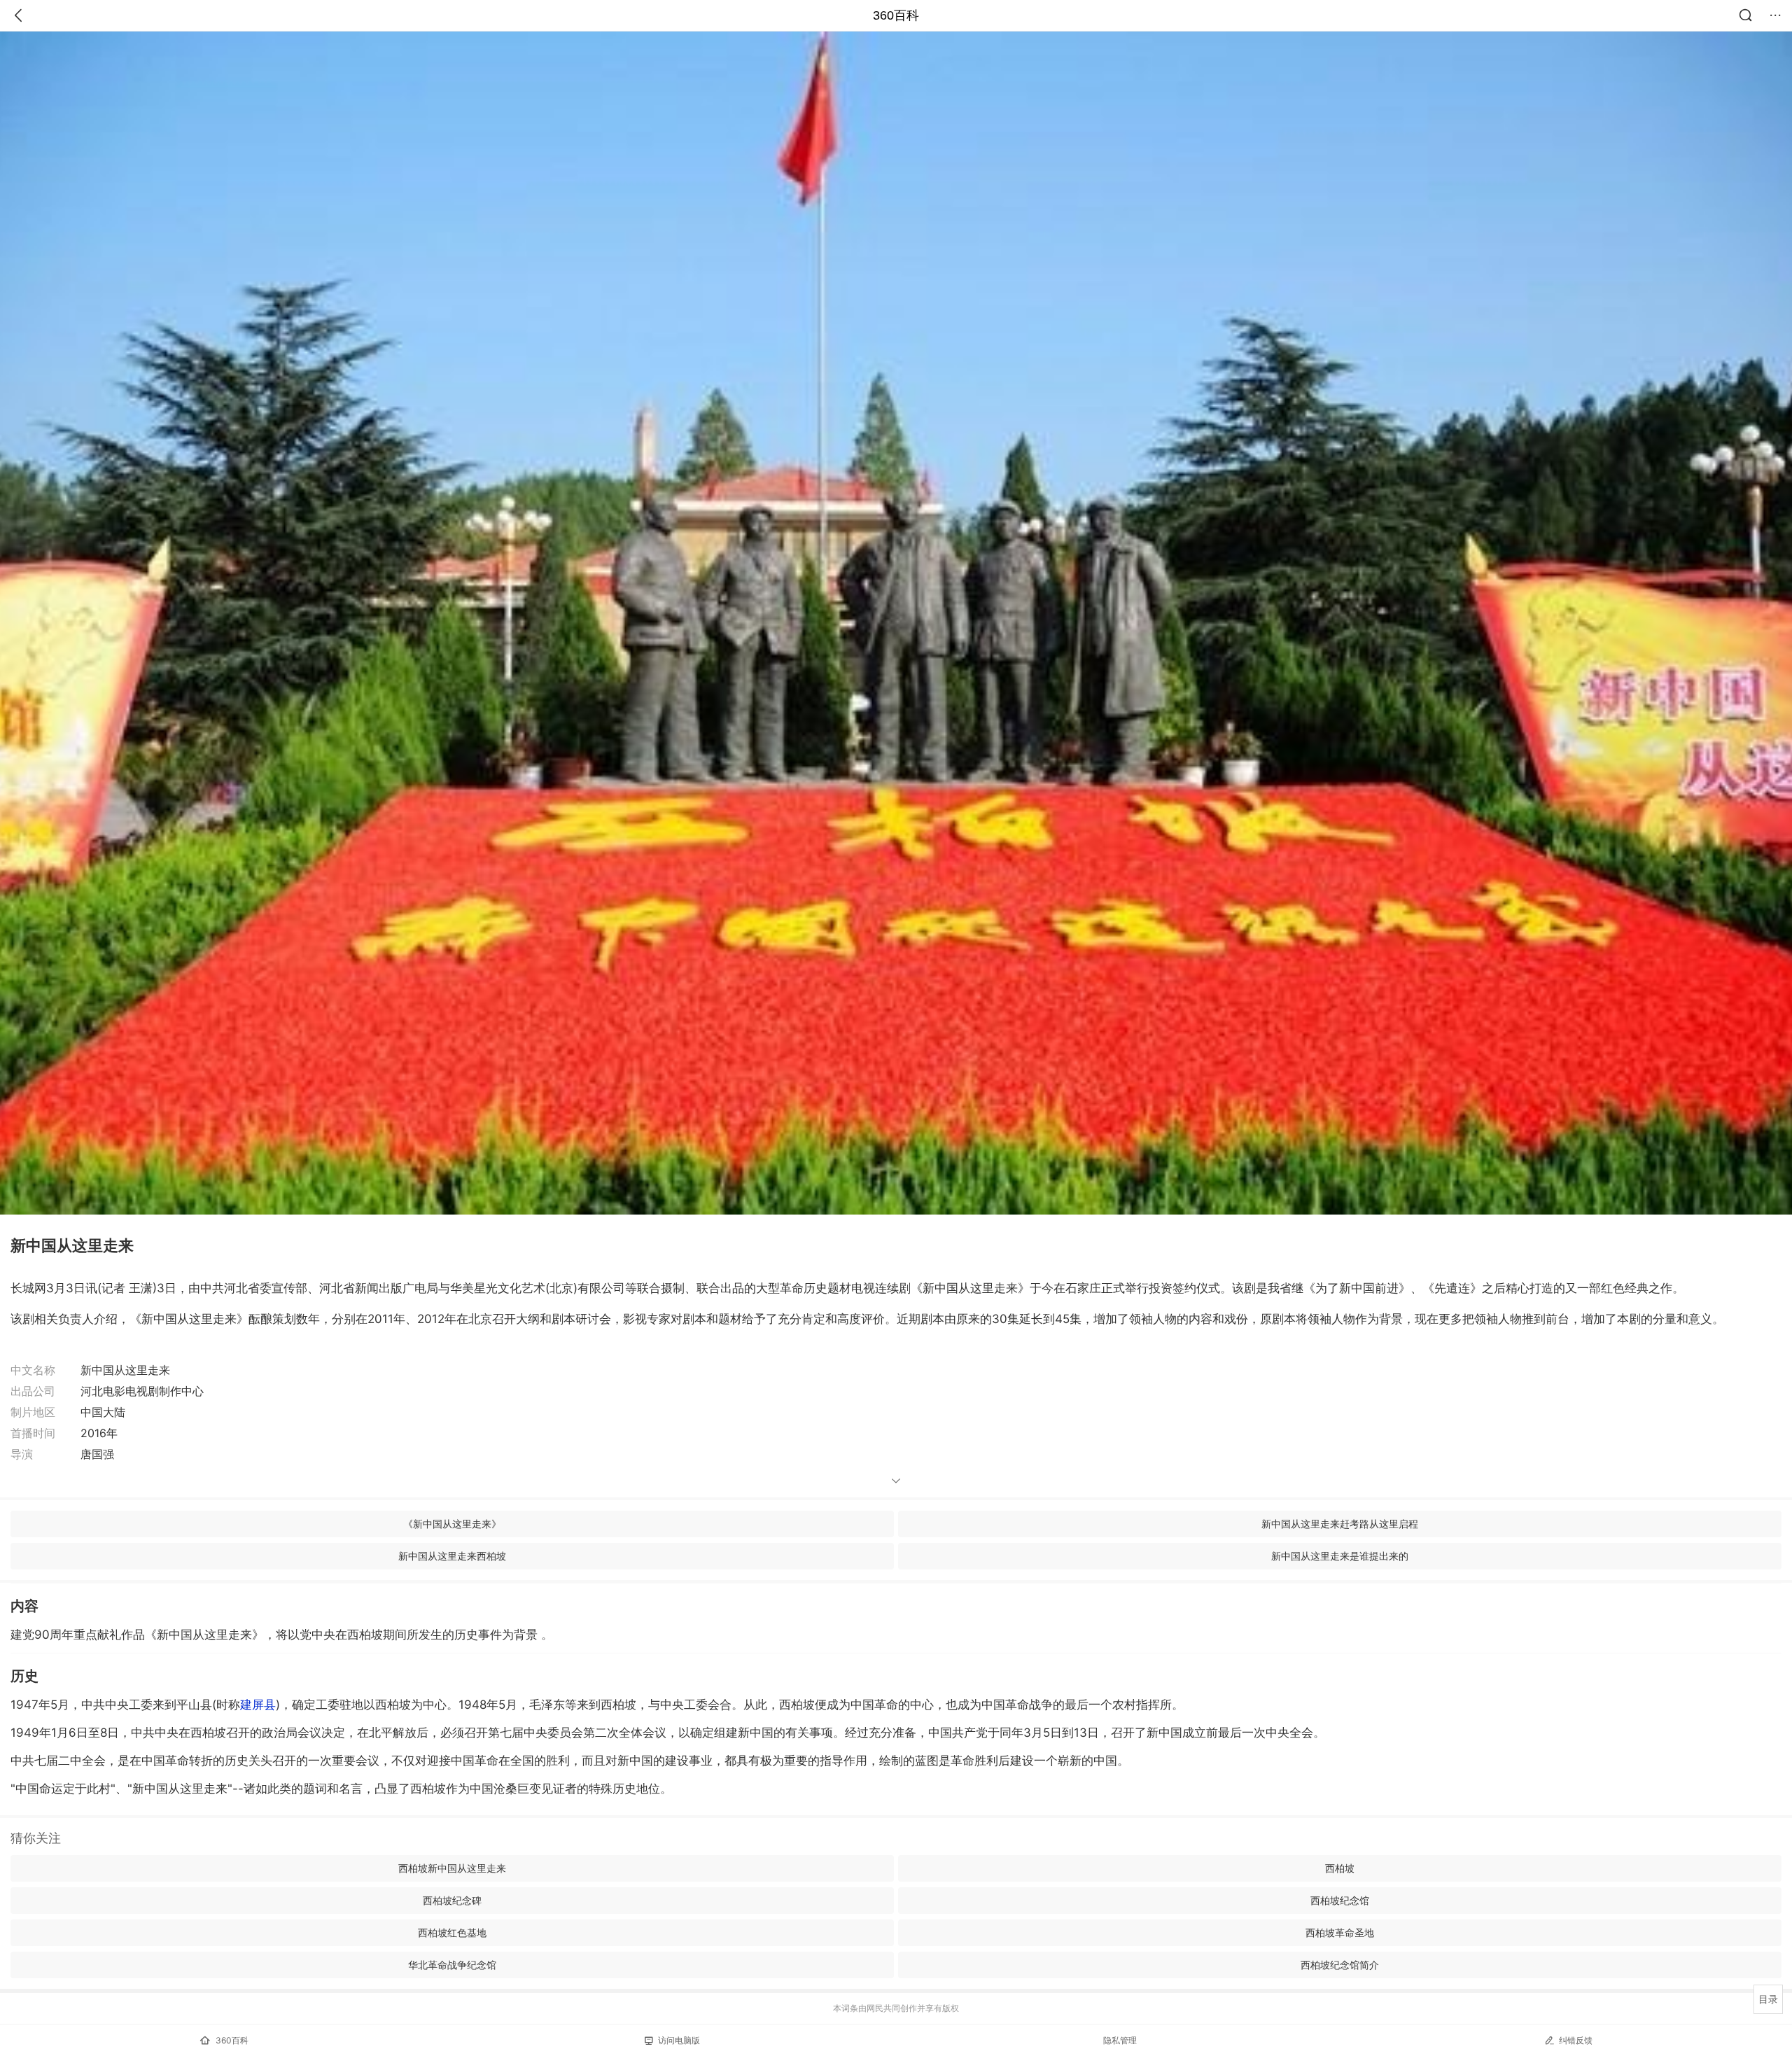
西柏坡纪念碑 (452, 1900)
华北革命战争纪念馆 (452, 1965)
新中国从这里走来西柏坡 (452, 1556)
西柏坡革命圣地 (1340, 1932)
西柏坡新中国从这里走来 (452, 1868)
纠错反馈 (1576, 2040)
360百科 (896, 15)
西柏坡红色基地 (452, 1932)
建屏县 (258, 1705)
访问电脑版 (679, 2040)
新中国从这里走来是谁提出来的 (1340, 1556)
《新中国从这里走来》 (452, 1524)
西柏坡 (1340, 1868)
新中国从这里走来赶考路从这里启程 (1340, 1524)
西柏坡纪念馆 (1340, 1900)
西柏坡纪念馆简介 (1340, 1965)
